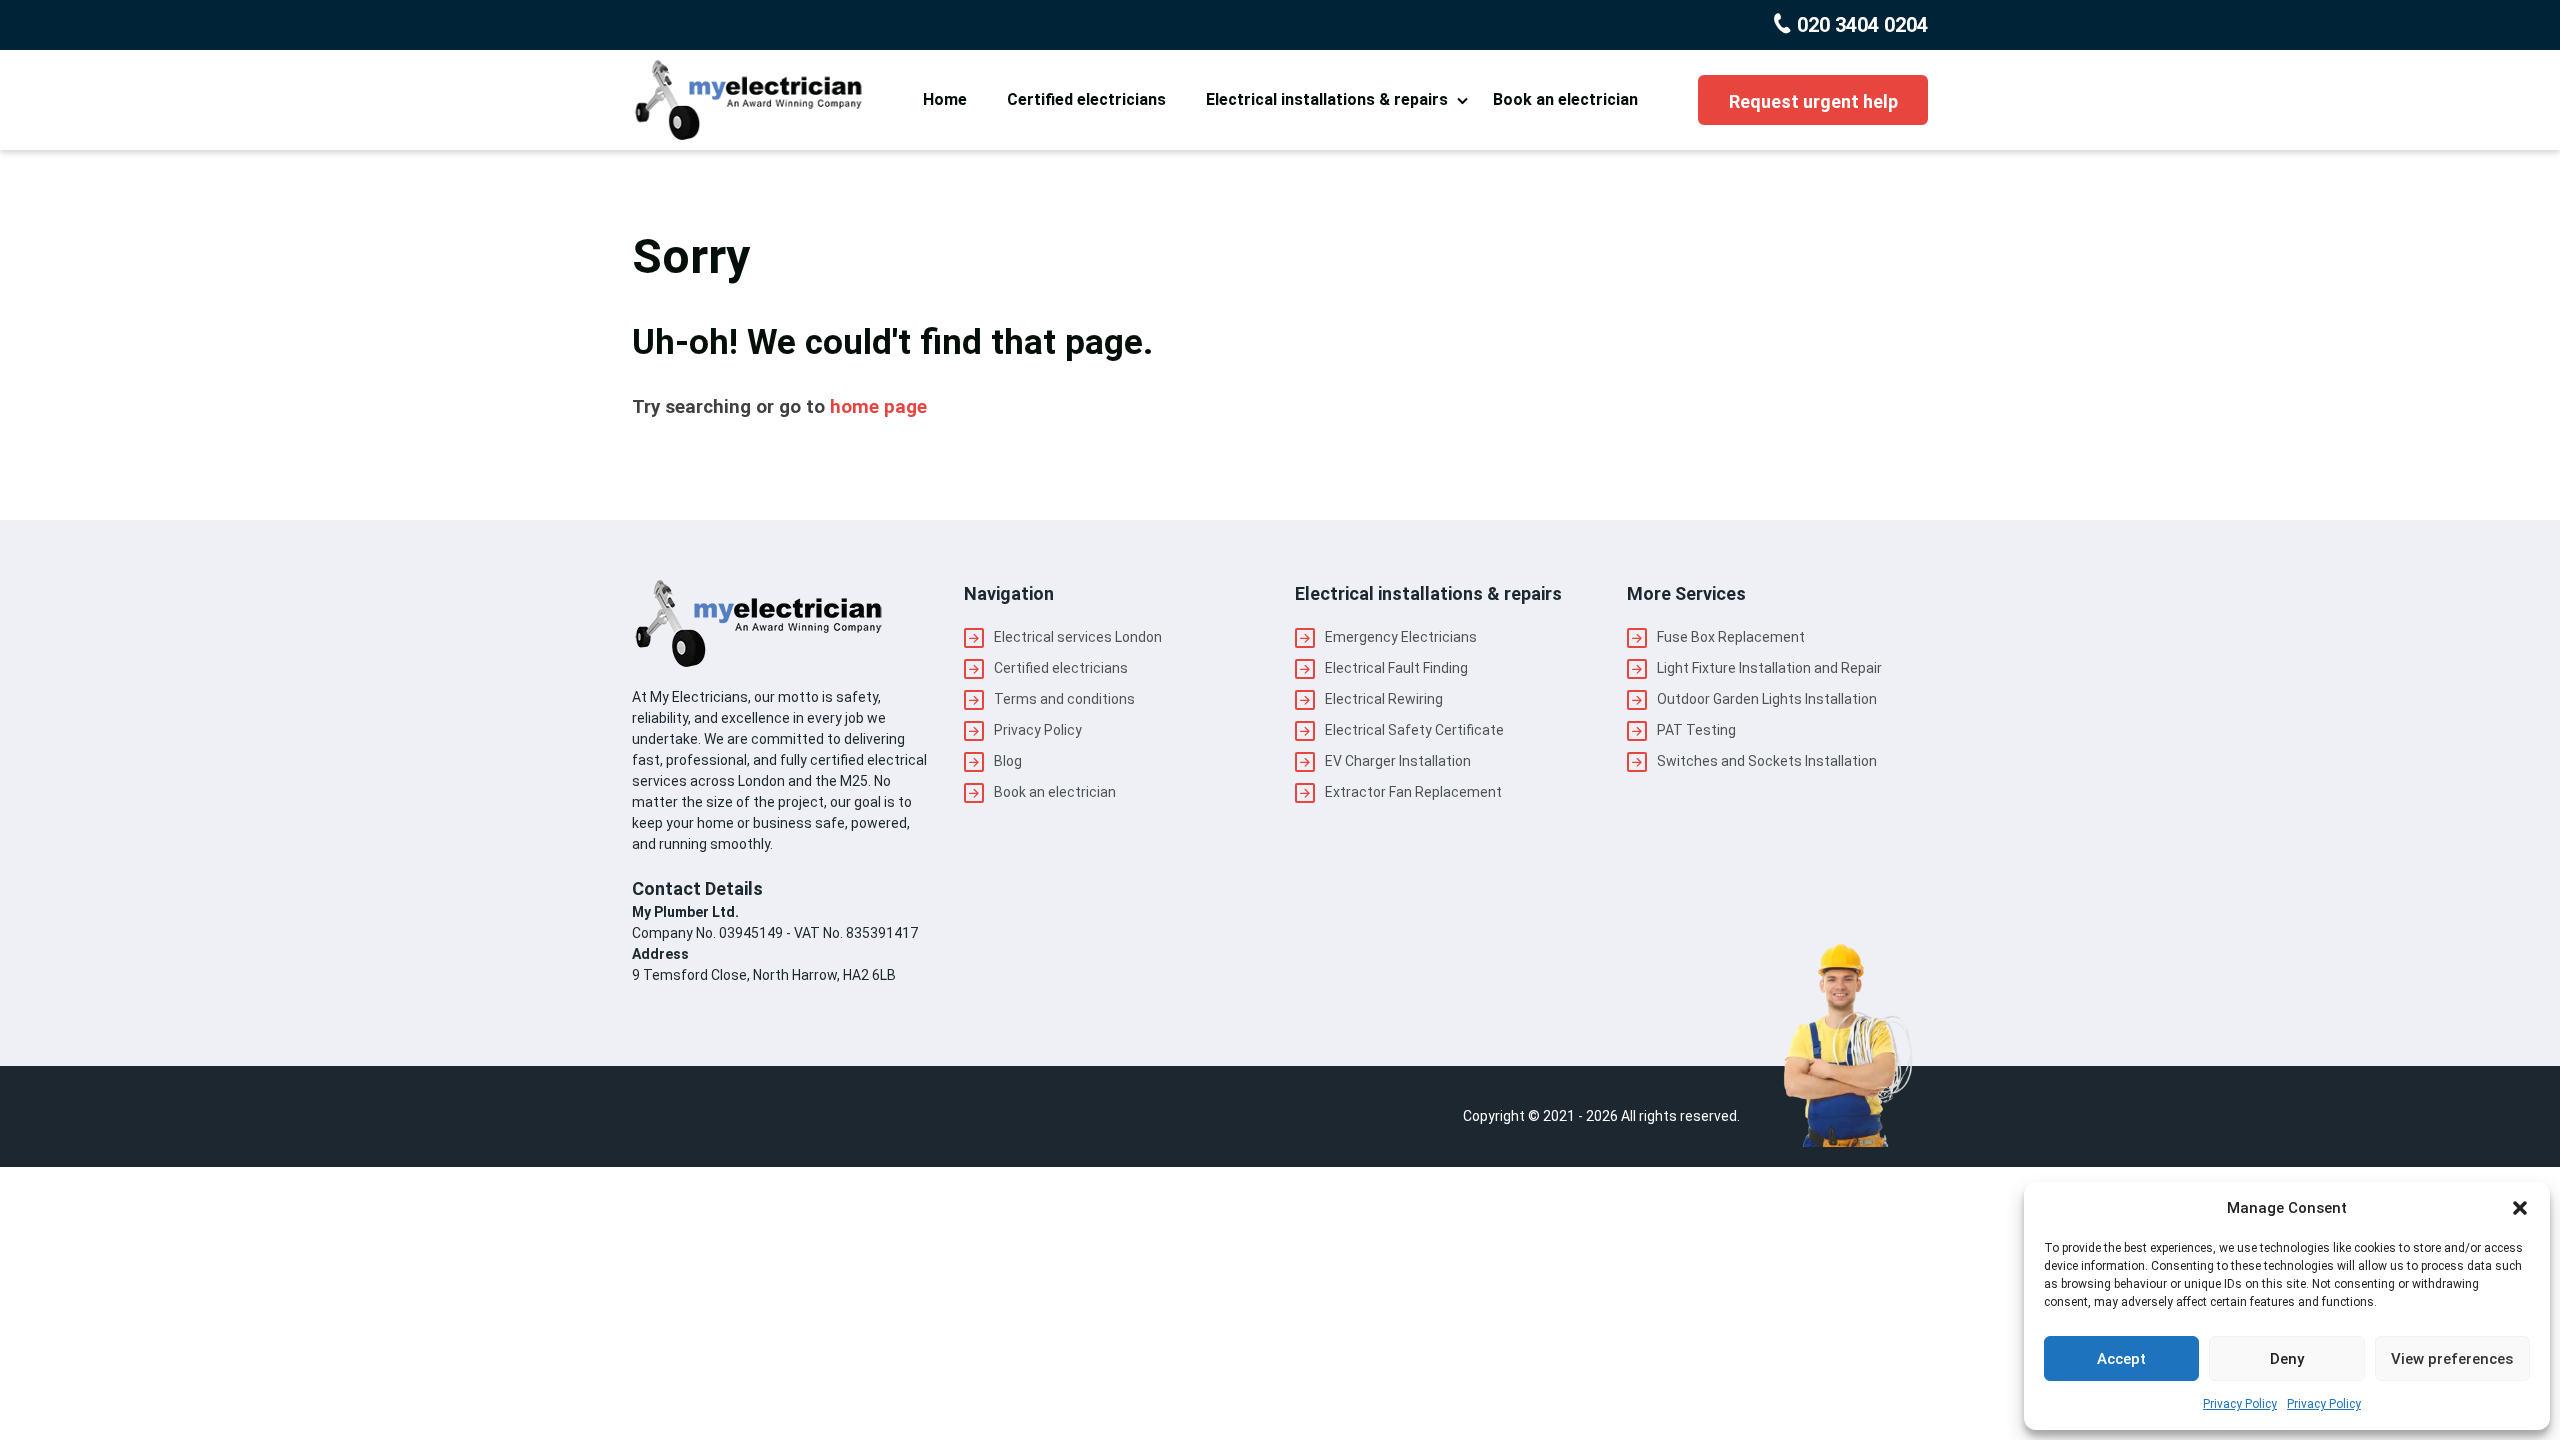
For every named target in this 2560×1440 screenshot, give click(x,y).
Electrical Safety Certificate (1414, 730)
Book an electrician (1565, 99)
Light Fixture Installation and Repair (1769, 668)
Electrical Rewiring (1384, 699)
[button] (2520, 1208)
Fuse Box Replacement (1731, 637)
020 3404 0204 (1860, 25)
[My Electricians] (747, 100)
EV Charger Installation (1398, 761)
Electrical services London (1078, 637)
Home (945, 99)
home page (878, 407)
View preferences (2452, 1359)
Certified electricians (1086, 99)
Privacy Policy (2240, 1404)
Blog (1008, 761)
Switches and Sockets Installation (1767, 761)
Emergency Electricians (1401, 637)
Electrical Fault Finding (1396, 668)
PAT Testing (1696, 730)
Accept (2121, 1359)
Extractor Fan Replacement (1413, 792)
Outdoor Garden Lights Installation (1767, 699)
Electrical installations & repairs (1327, 99)
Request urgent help (1813, 101)
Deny (2287, 1359)
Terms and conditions (1064, 699)
